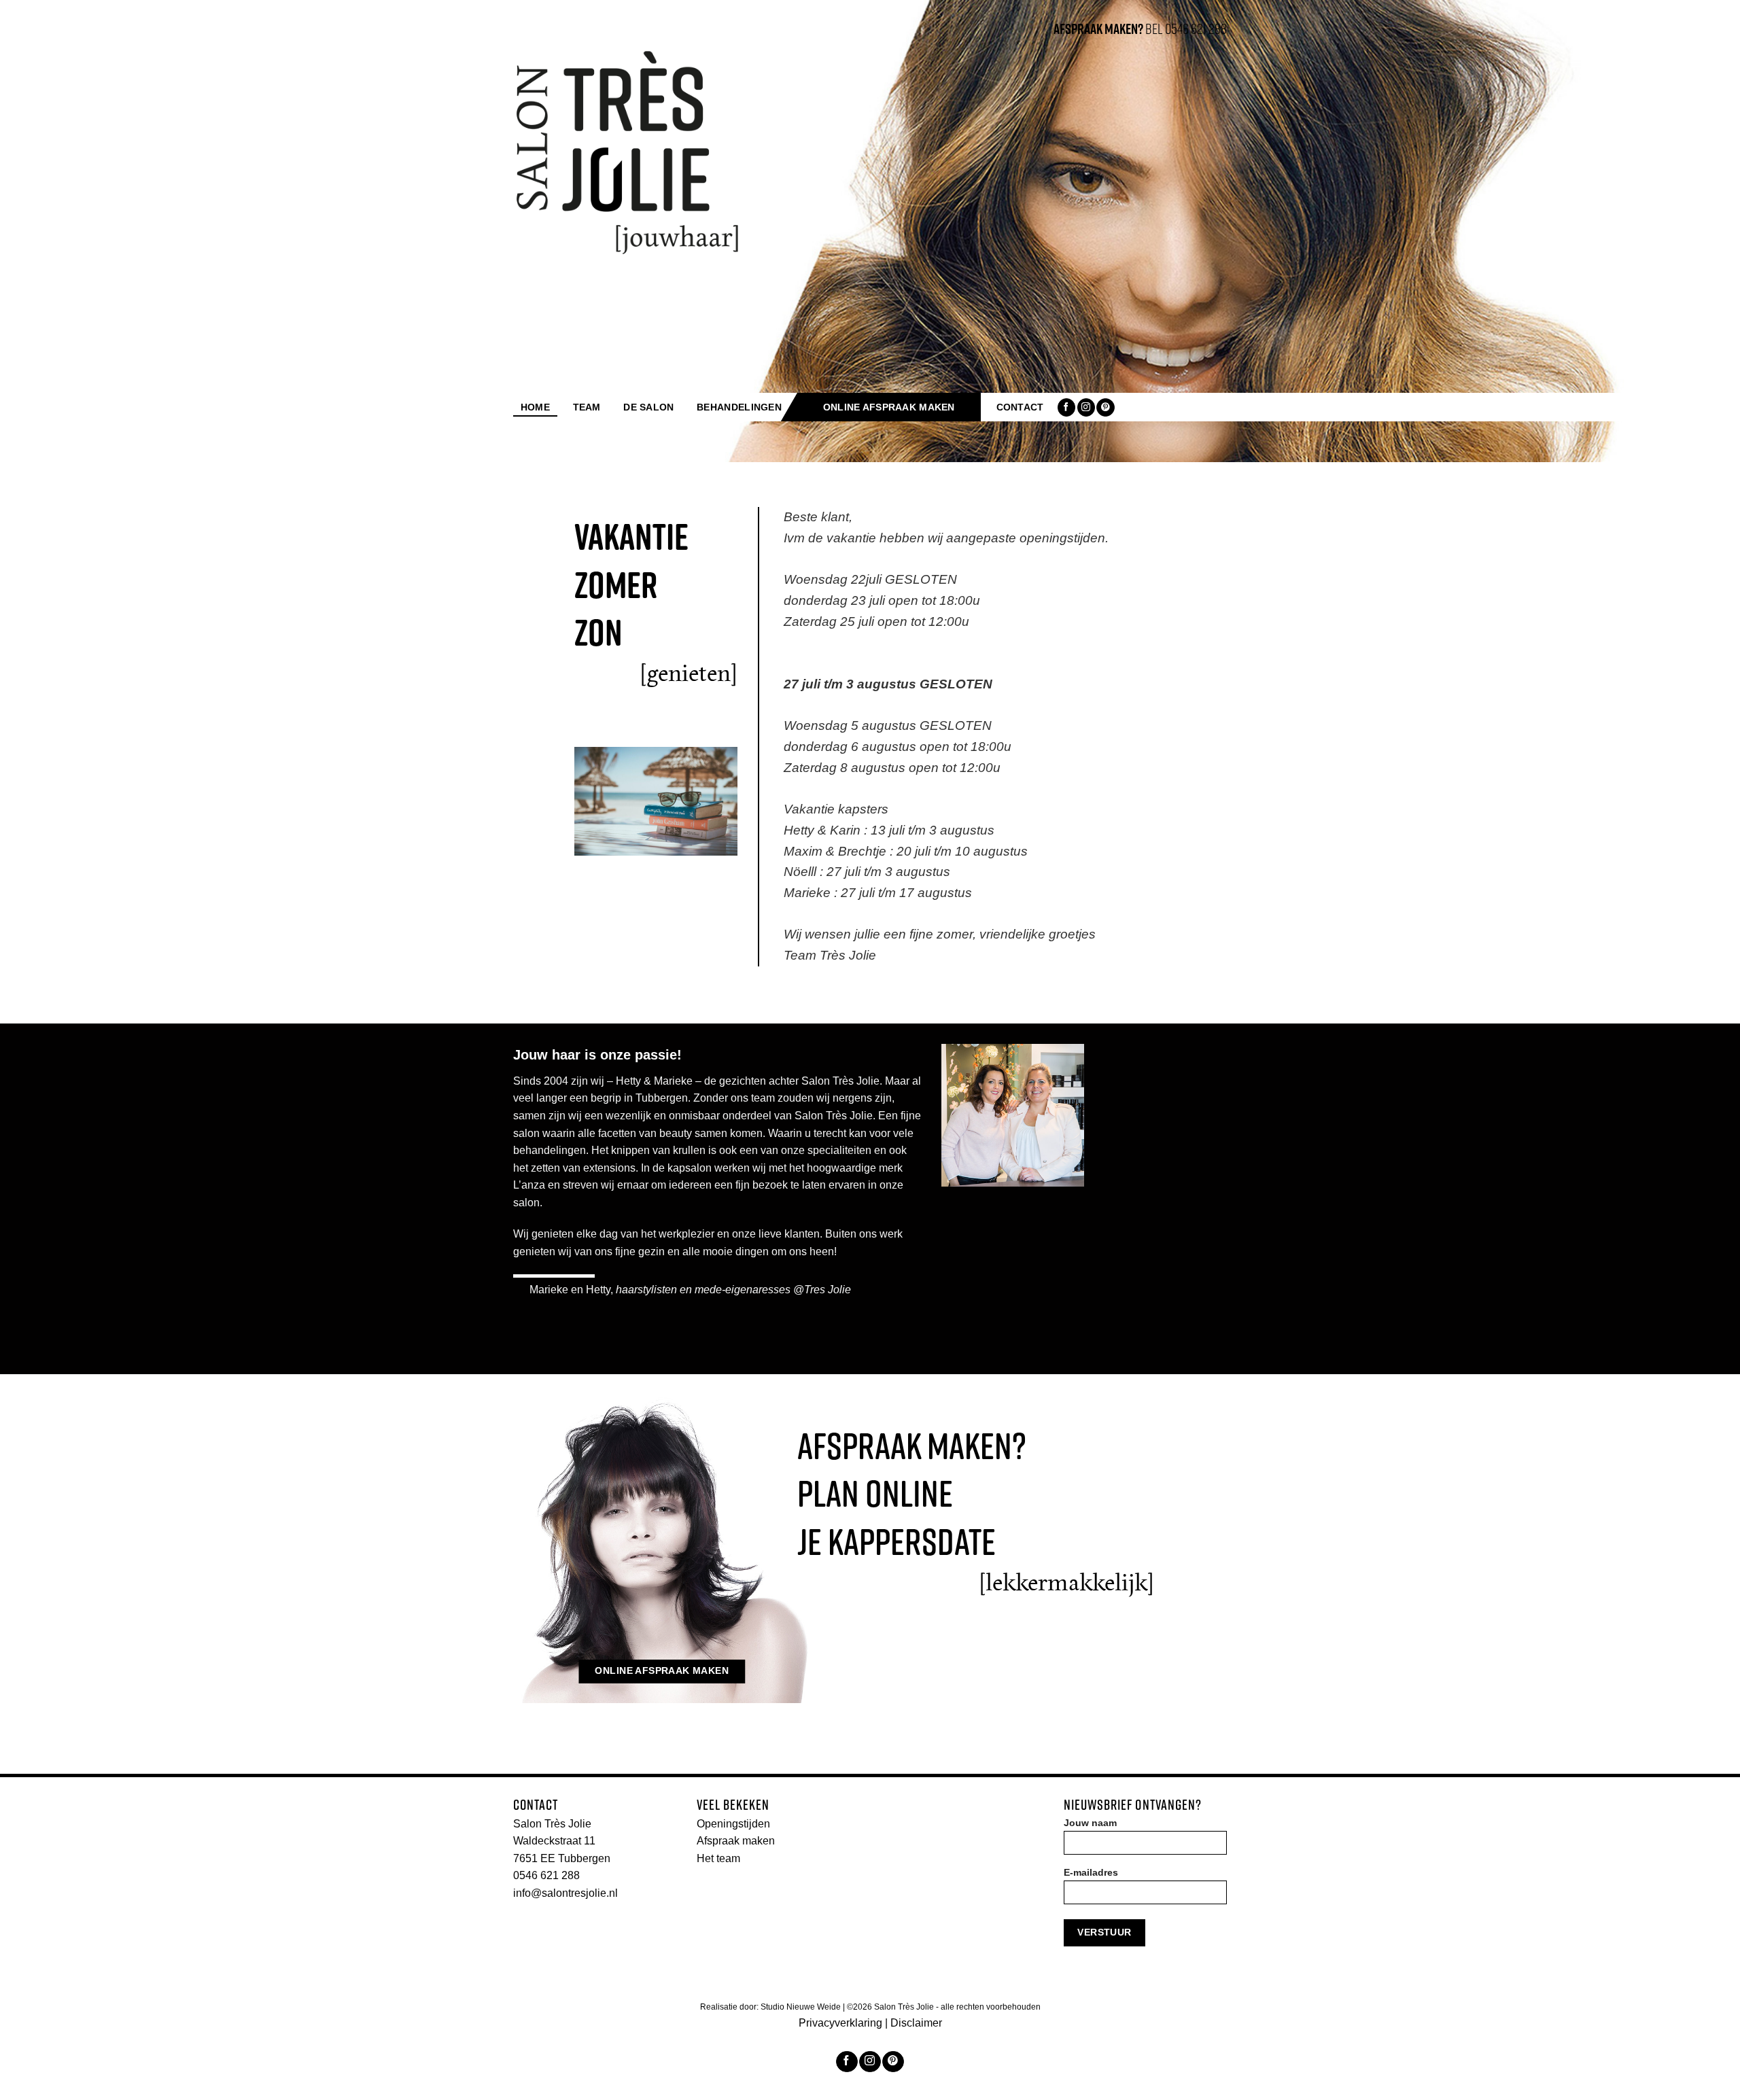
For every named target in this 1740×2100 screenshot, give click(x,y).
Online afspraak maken (889, 407)
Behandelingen (739, 407)
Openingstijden (733, 1824)
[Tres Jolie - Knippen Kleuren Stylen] (628, 152)
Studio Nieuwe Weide (802, 2007)
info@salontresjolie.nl (565, 1893)
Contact (1020, 407)
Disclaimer (916, 2023)
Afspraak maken (736, 1841)
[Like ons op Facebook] (1066, 407)
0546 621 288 (546, 1875)
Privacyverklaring (840, 2023)
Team (587, 407)
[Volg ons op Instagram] (1086, 407)
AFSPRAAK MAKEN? (1098, 29)
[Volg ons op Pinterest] (1105, 407)
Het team (718, 1858)
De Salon (648, 407)
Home (535, 407)
